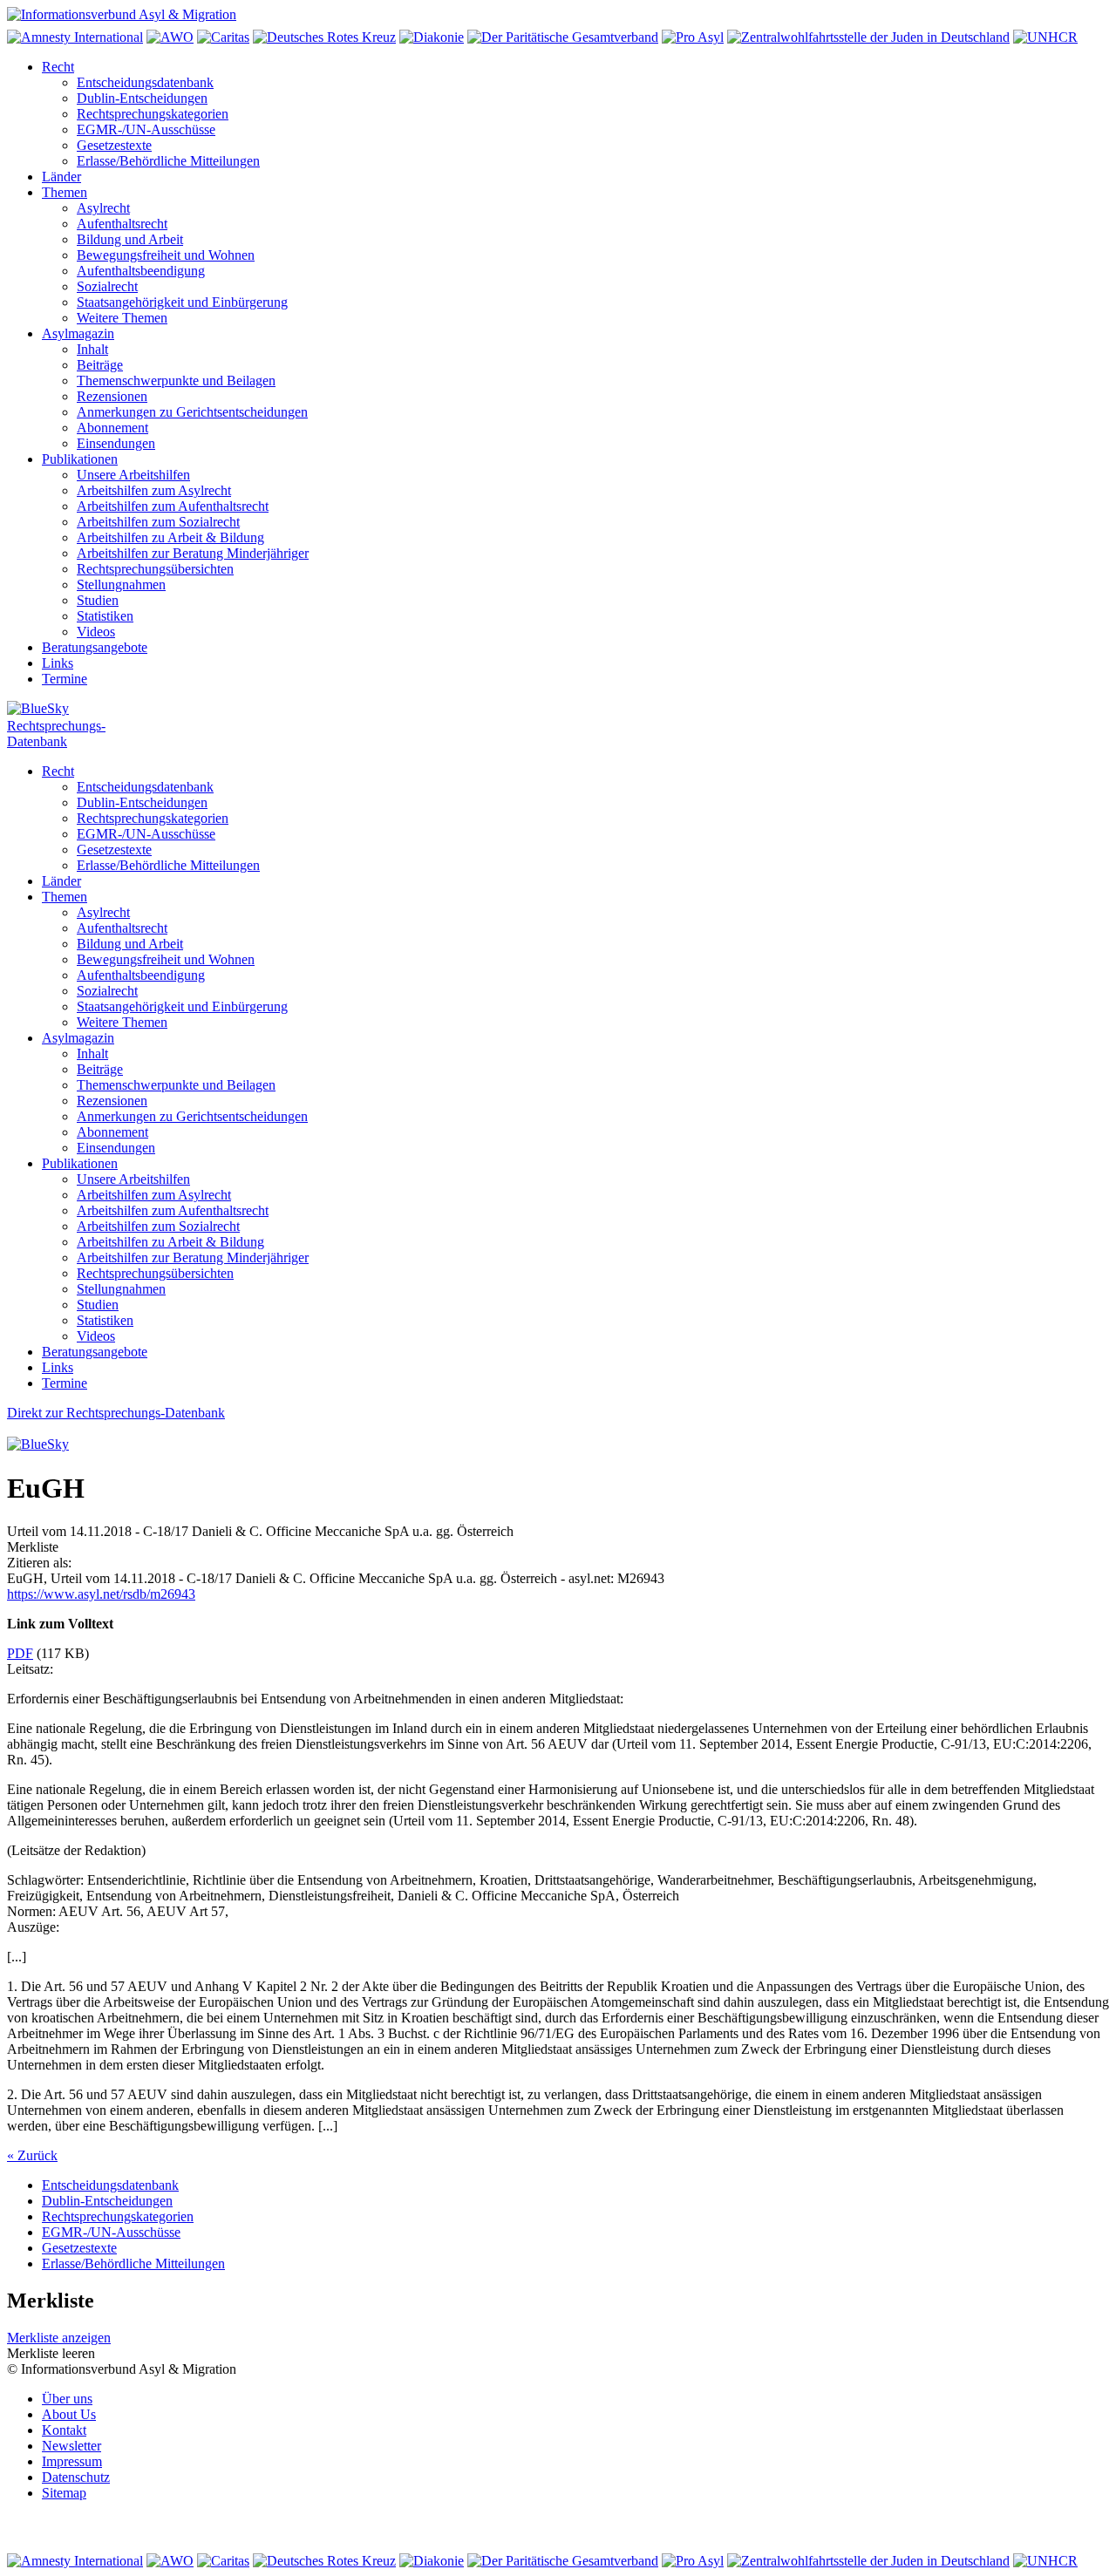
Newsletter (71, 2446)
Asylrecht (103, 208)
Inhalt (92, 349)
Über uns (67, 2399)
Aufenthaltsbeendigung (141, 271)
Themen (65, 192)
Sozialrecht (107, 286)
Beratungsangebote (95, 647)
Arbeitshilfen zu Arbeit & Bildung (170, 537)
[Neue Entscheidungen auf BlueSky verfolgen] (558, 710)
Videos (96, 632)
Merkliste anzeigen (59, 2338)
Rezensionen (112, 396)
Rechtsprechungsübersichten (155, 569)
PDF (20, 1653)
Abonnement (112, 428)
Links (58, 663)
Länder (61, 177)
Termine (65, 679)
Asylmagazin (78, 333)
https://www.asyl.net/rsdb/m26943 (101, 1594)
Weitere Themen (122, 318)
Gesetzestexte (114, 145)
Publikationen (80, 459)
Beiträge (100, 365)
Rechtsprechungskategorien (153, 114)
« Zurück (32, 2155)
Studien (98, 600)
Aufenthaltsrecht (122, 224)
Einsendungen (116, 443)
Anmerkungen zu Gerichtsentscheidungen (192, 412)
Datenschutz (76, 2477)
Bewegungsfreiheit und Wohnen (166, 255)
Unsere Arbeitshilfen (133, 475)
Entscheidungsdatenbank (145, 82)
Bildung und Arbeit (130, 239)
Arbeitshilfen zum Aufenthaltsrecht (173, 506)
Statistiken (105, 616)
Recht (58, 67)
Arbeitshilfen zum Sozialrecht (158, 522)
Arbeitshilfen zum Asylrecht (154, 490)
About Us (69, 2414)
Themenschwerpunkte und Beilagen (176, 381)
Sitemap (64, 2493)
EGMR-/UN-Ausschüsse (146, 129)
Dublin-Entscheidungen (142, 98)
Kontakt (64, 2430)
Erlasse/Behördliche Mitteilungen (168, 161)
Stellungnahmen (121, 585)
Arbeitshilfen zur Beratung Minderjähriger (193, 553)
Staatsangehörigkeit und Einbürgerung (182, 302)
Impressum (72, 2461)
